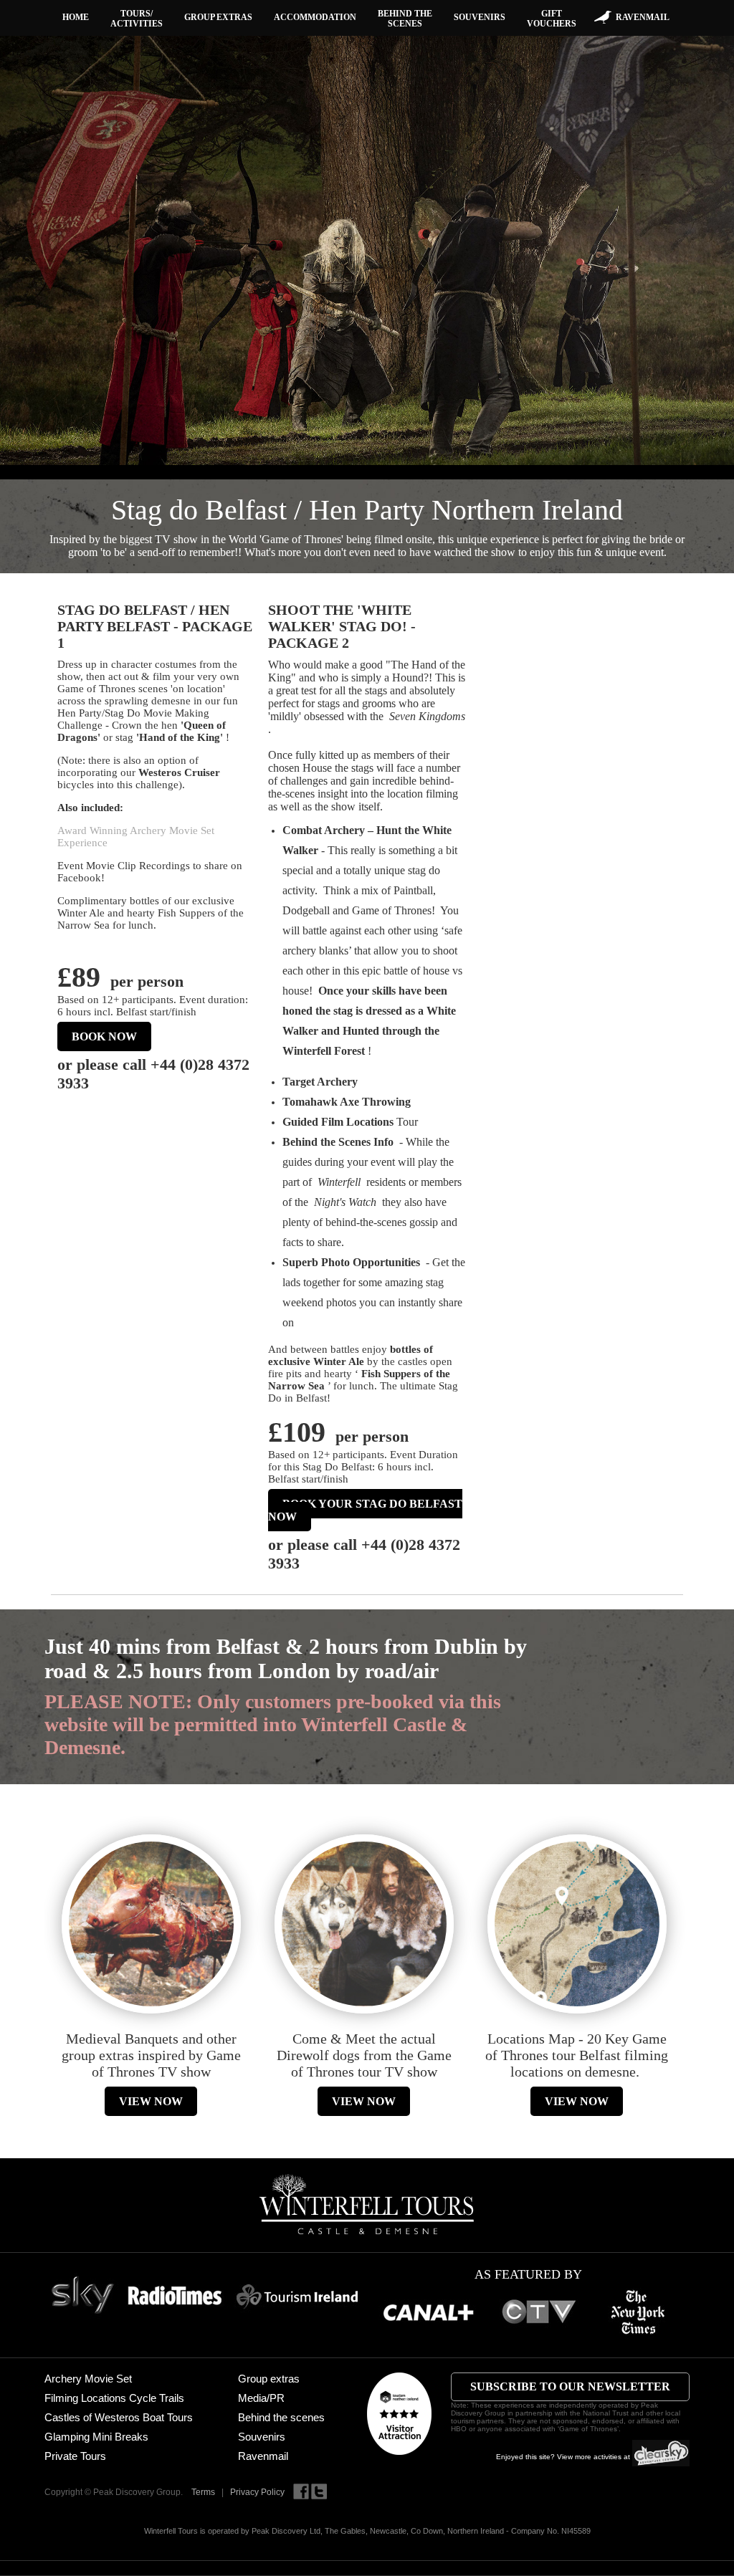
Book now (104, 1036)
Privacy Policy (257, 2492)
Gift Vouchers (552, 19)
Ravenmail (643, 17)
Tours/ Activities (137, 19)
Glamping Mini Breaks (96, 2437)
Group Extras (218, 17)
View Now (151, 2101)
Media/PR (261, 2398)
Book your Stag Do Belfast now (365, 1510)
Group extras (269, 2379)
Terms (203, 2492)
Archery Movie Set (88, 2379)
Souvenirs (480, 17)
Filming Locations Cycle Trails (114, 2398)
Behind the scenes (405, 19)
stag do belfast (191, 925)
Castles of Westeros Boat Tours (119, 2417)
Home (76, 17)
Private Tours (75, 2456)
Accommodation (315, 17)
